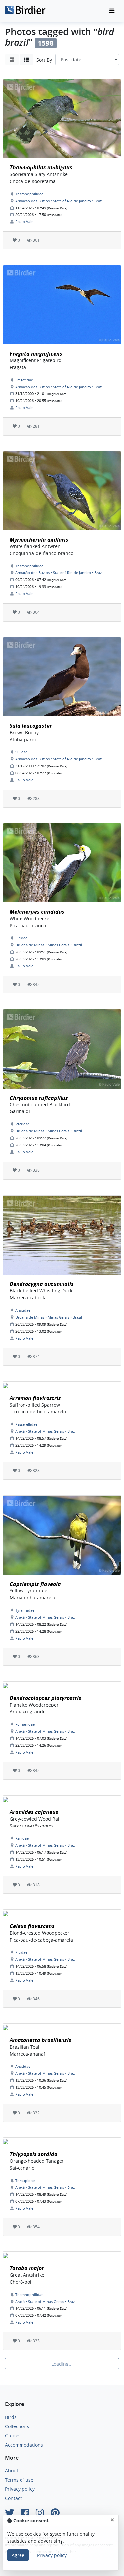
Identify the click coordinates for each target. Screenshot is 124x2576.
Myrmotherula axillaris (39, 540)
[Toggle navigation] (112, 11)
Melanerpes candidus (37, 912)
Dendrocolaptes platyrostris (45, 1698)
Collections (17, 2426)
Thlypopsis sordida (34, 2154)
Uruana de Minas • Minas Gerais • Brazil (49, 945)
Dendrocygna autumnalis (42, 1284)
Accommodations (24, 2445)
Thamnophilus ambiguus (41, 167)
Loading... (62, 2364)
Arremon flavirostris (35, 1398)
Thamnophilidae (29, 194)
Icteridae (22, 1124)
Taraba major (27, 2268)
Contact (13, 2498)
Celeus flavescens (32, 1926)
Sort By (44, 60)
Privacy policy (20, 2489)
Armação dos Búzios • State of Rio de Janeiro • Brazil (59, 201)
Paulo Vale (24, 222)
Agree (18, 2555)
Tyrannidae (25, 1610)
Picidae (21, 938)
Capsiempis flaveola (35, 1584)
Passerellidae (26, 1424)
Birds (11, 2417)
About (12, 2470)
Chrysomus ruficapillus (39, 1098)
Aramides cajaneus (34, 1812)
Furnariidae (25, 1724)
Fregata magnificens (36, 354)
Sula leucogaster (31, 726)
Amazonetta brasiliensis (41, 2040)
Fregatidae (24, 380)
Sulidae (21, 752)
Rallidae (22, 1838)
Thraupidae (25, 2180)
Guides (13, 2436)
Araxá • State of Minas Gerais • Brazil (46, 1431)
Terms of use (19, 2480)
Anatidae (23, 1310)
